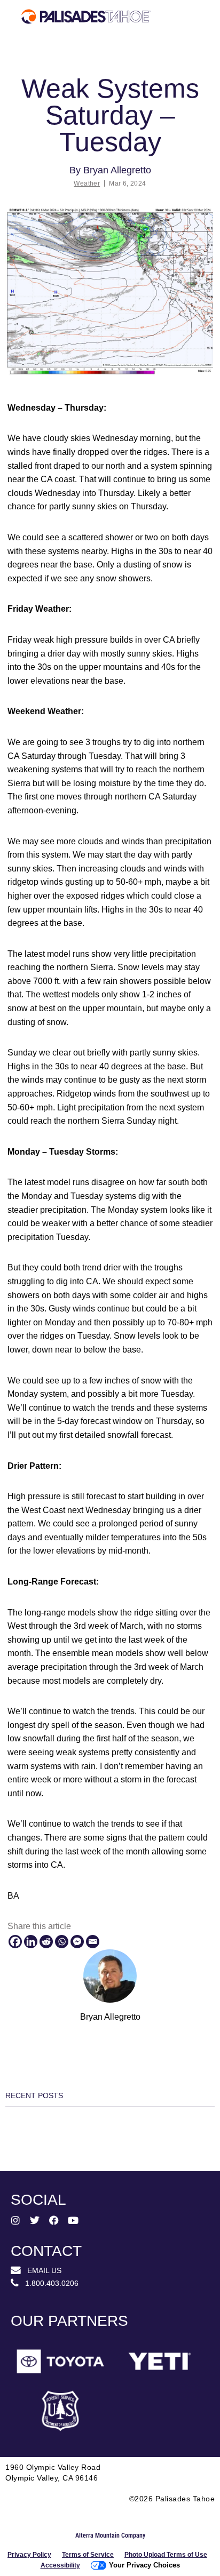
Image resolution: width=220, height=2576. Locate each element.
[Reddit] (46, 1942)
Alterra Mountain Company (110, 2535)
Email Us (41, 2270)
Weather (87, 183)
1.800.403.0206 (49, 2283)
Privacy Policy (29, 2555)
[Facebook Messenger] (77, 1942)
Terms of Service (88, 2555)
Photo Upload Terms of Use (166, 2555)
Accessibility (60, 2565)
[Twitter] (35, 2220)
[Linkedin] (31, 1942)
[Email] (93, 1942)
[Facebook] (15, 1942)
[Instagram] (15, 2220)
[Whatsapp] (62, 1942)
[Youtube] (73, 2220)
